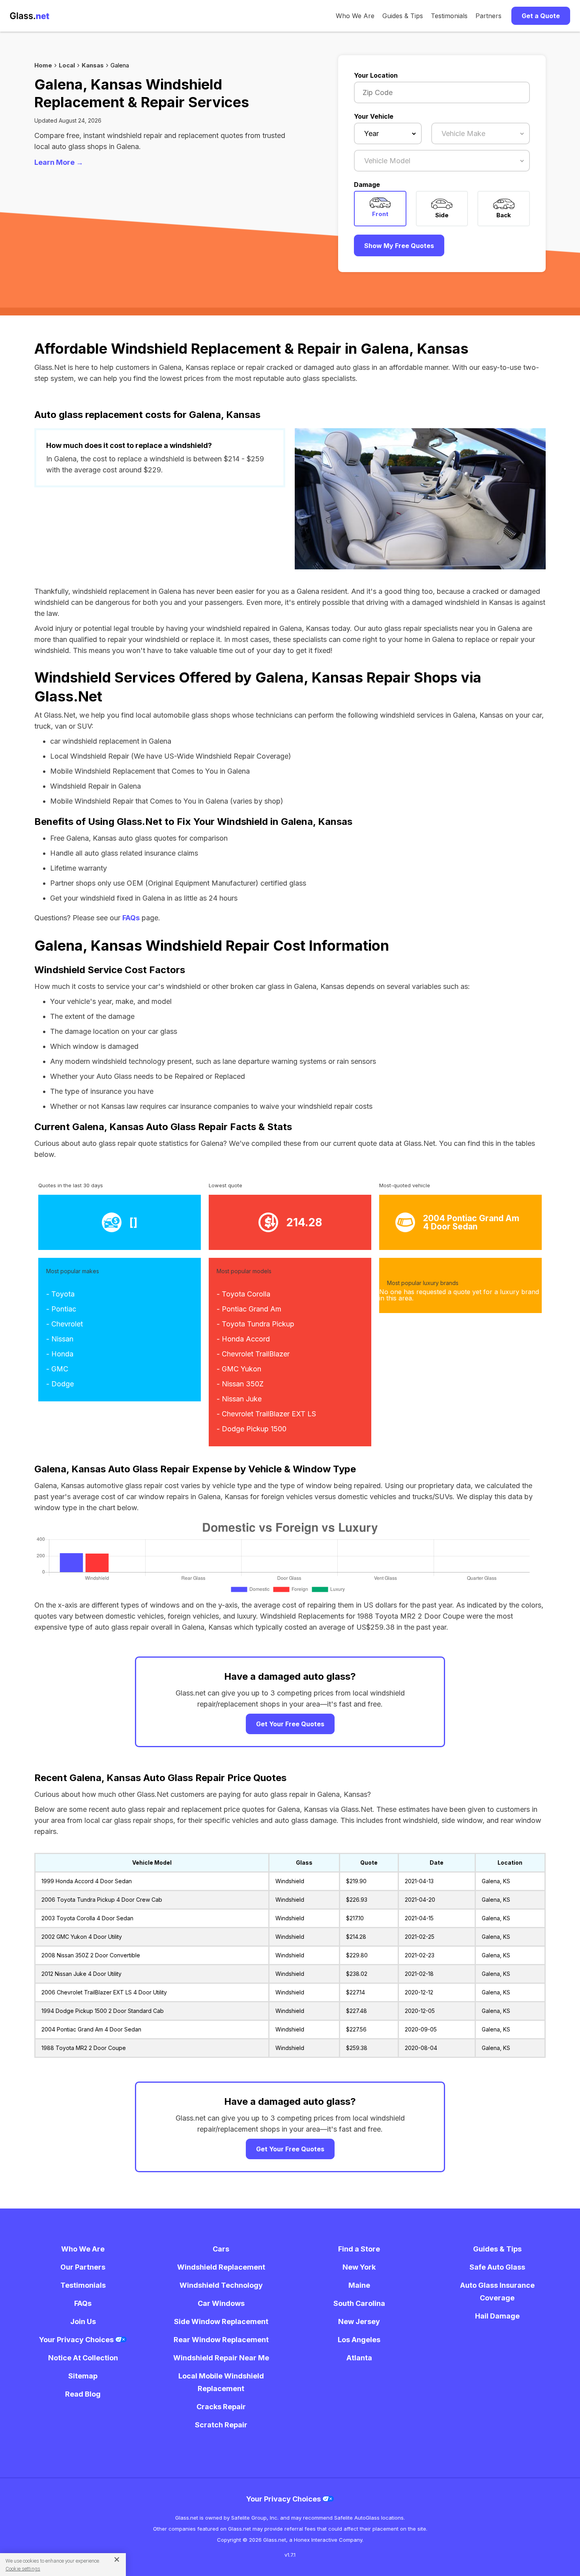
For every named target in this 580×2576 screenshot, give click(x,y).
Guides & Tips (403, 16)
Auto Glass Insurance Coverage (497, 2292)
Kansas (93, 65)
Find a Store (359, 2249)
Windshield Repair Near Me (221, 2358)
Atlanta (359, 2358)
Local (67, 65)
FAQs (131, 918)
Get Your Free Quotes (290, 1724)
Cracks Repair (221, 2407)
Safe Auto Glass (497, 2267)
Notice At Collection (83, 2358)
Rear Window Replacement (221, 2340)
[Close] (114, 2559)
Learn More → (59, 162)
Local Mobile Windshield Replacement (221, 2382)
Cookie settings (23, 2569)
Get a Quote (541, 16)
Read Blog (83, 2394)
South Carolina (359, 2303)
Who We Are (355, 16)
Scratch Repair (221, 2425)
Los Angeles (359, 2340)
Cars (221, 2249)
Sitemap (83, 2376)
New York (359, 2267)
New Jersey (359, 2321)
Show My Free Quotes (399, 246)
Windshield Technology (221, 2285)
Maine (359, 2285)
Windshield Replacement (221, 2267)
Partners (488, 16)
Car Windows (221, 2303)
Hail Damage (497, 2316)
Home (43, 65)
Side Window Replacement (221, 2321)
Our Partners (83, 2267)
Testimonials (449, 16)
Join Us (83, 2321)
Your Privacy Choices (77, 2340)
